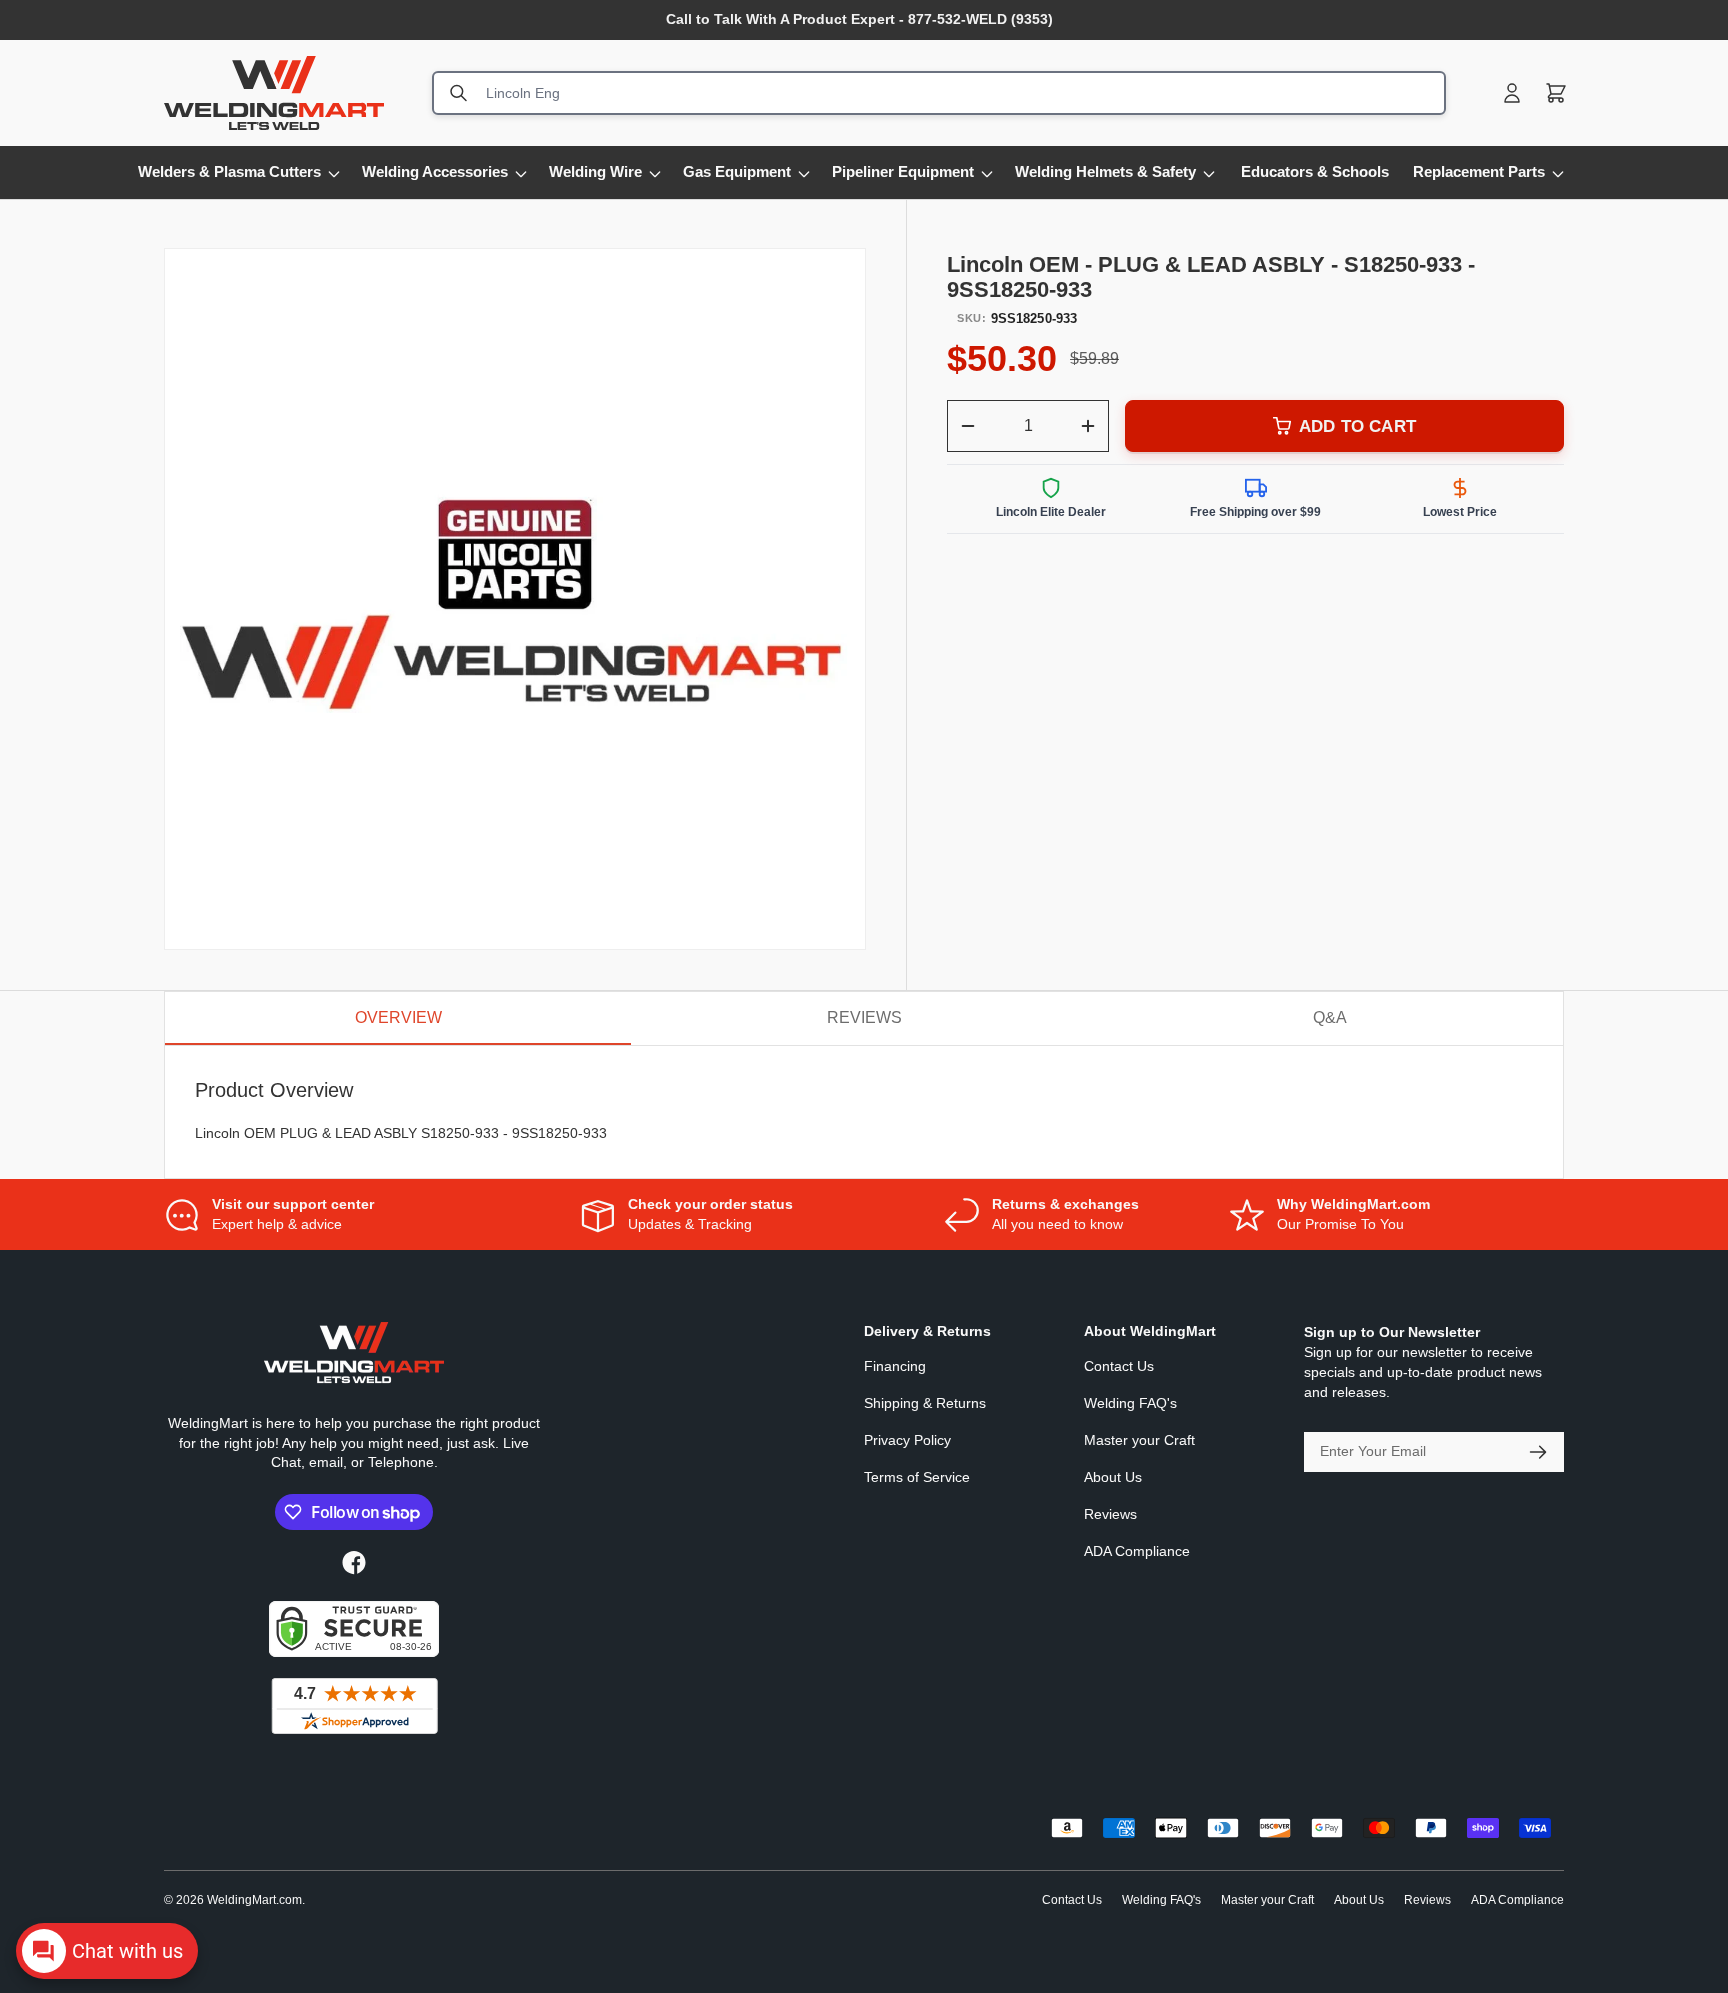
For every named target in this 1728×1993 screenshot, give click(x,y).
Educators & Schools (1315, 171)
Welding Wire (595, 171)
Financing (895, 1366)
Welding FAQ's (1130, 1403)
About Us (1113, 1477)
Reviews (1110, 1514)
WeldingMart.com (254, 1900)
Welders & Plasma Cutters (229, 171)
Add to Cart (1357, 426)
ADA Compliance (1137, 1551)
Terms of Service (917, 1477)
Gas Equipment (737, 171)
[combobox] (939, 93)
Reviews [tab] (864, 1017)
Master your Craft (1139, 1440)
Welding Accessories (435, 171)
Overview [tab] (398, 1017)
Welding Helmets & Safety (1105, 171)
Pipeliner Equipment (903, 171)
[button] (1556, 93)
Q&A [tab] (1330, 1017)
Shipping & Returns (925, 1403)
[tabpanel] (864, 1112)
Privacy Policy (907, 1440)
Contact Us (1119, 1366)
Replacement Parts (1479, 171)
